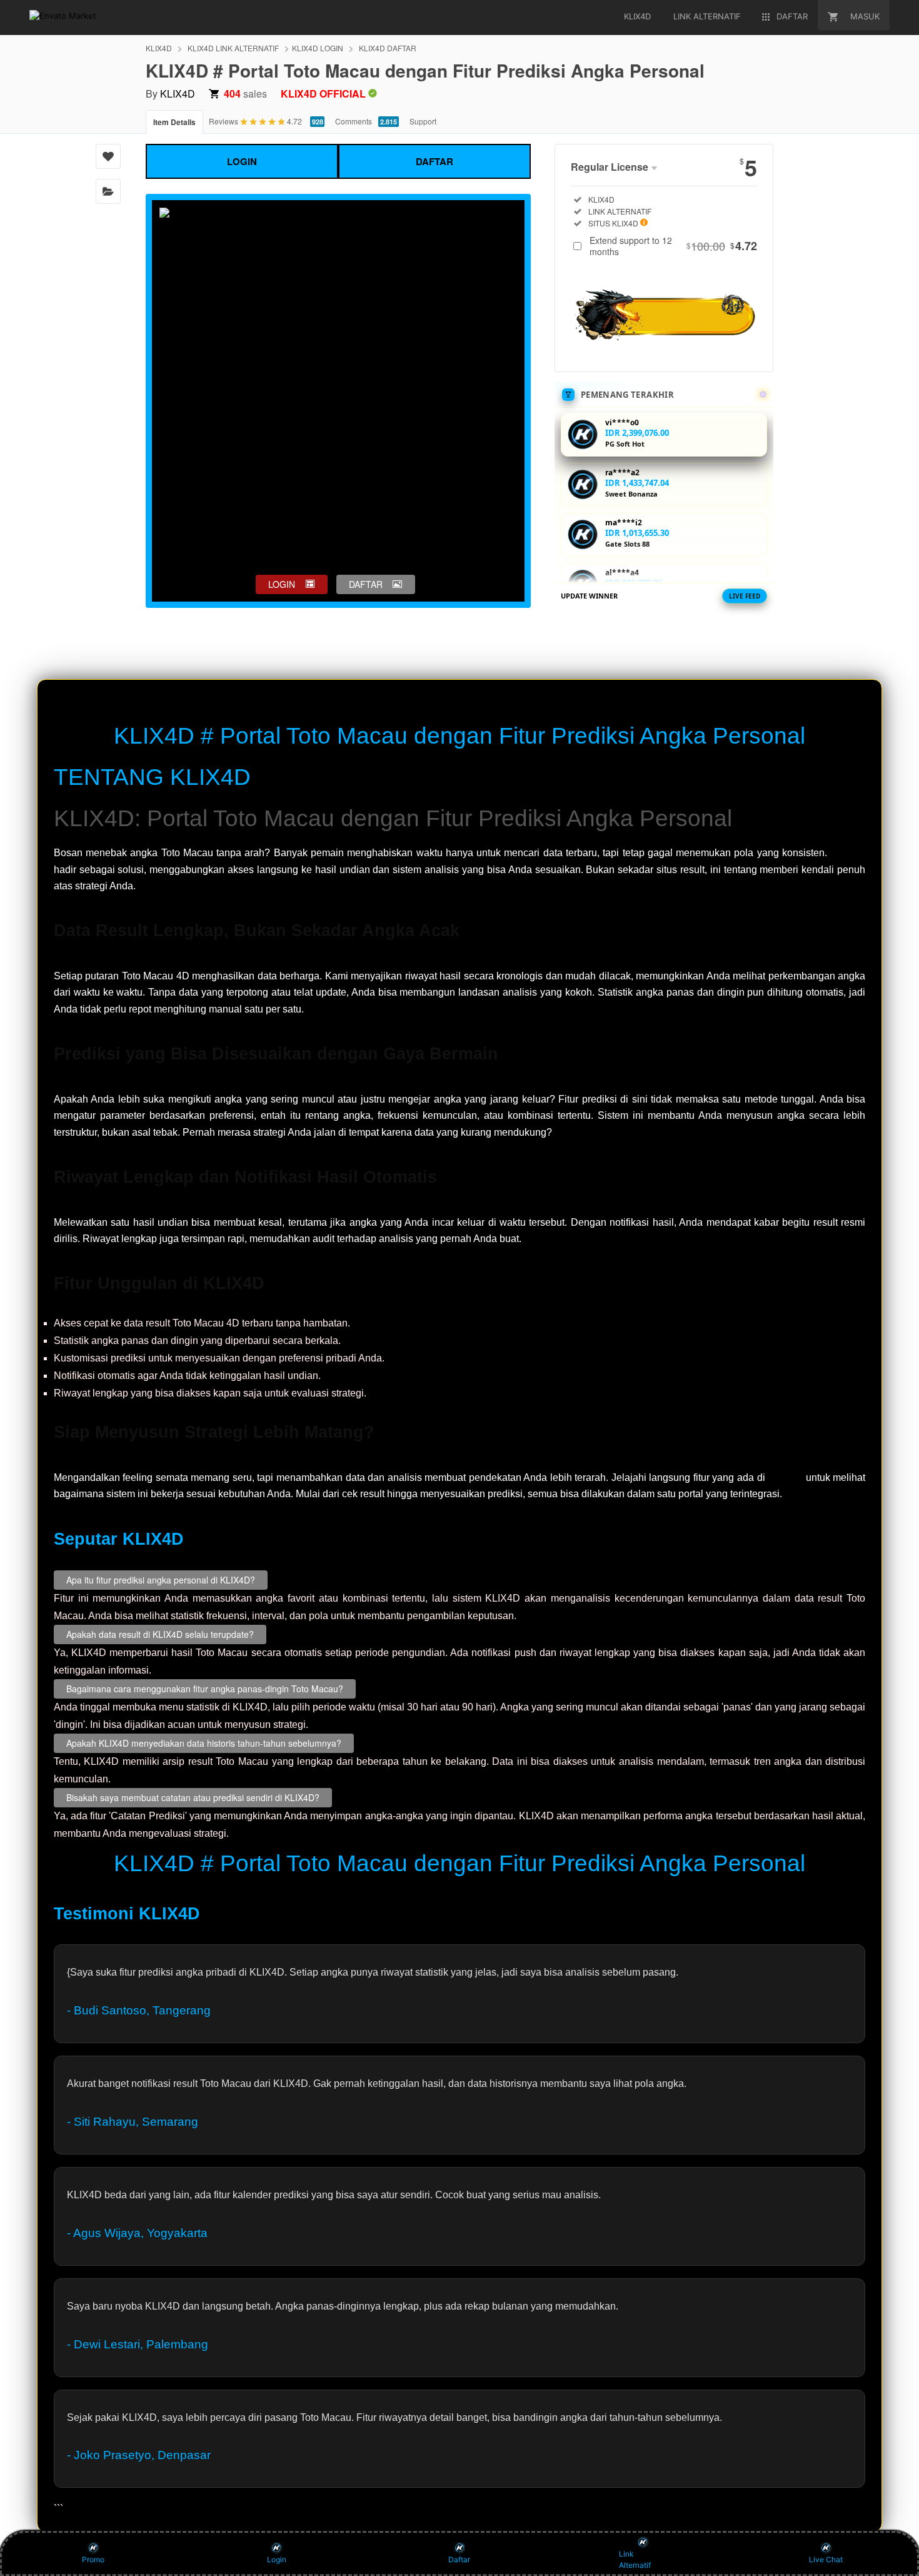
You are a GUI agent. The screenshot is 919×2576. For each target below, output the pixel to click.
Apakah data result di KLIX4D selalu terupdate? (160, 1634)
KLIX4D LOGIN (318, 48)
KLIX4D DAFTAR (388, 48)
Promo (93, 2559)
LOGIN (242, 161)
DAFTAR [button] (366, 584)
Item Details (174, 122)
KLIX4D (159, 48)
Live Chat (826, 2559)
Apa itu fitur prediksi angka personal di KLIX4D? (161, 1580)
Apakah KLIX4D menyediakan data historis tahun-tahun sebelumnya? (204, 1743)
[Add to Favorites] (108, 156)
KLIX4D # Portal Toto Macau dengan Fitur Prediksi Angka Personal (459, 736)
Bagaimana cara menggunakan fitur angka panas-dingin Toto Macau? (205, 1689)
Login (277, 2559)
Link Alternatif (635, 2559)
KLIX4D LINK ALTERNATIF (233, 48)
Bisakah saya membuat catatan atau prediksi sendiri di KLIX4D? (193, 1797)
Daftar (459, 2559)
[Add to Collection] (108, 191)
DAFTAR (434, 161)
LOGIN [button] (282, 584)
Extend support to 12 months (673, 246)
